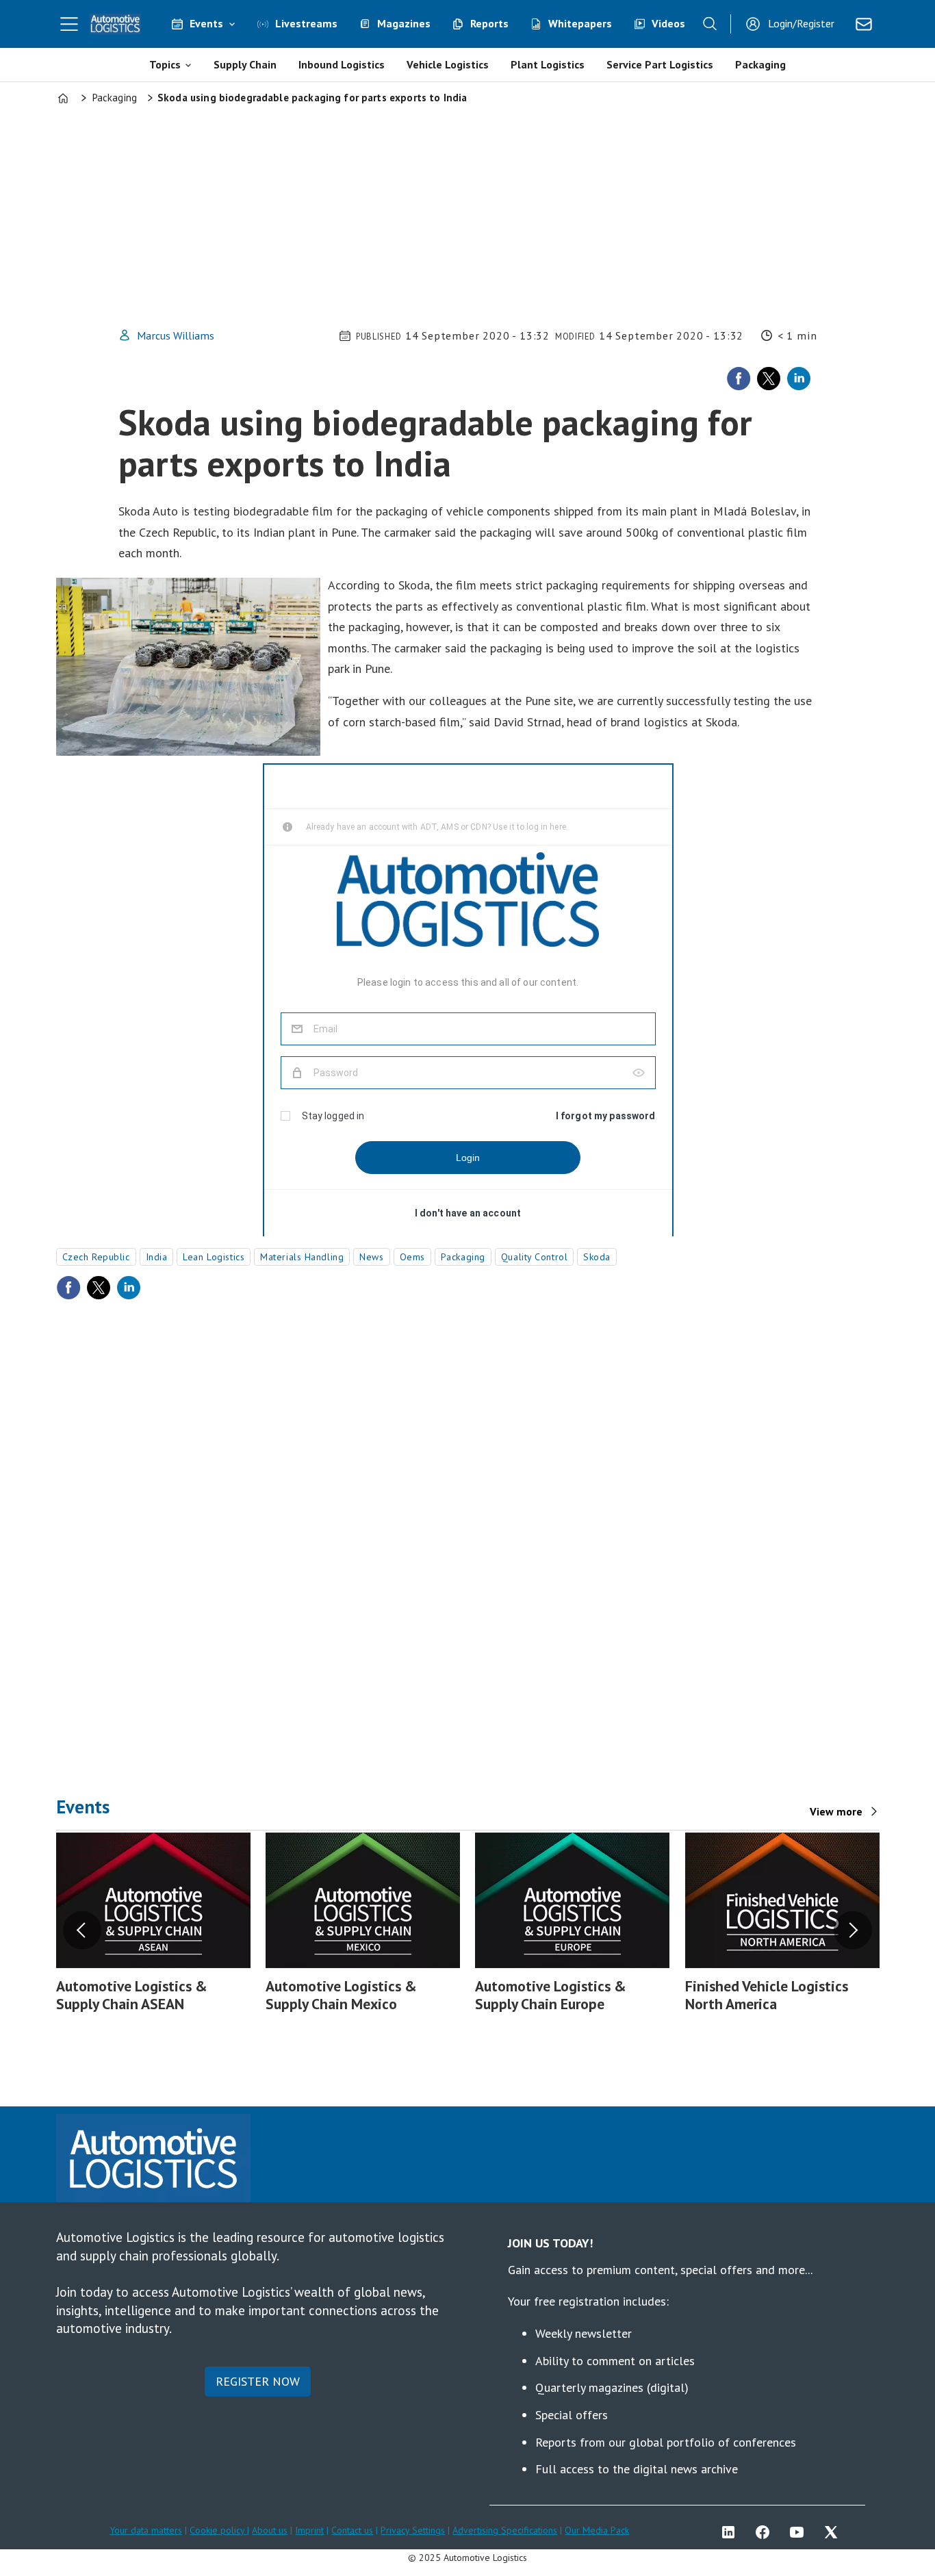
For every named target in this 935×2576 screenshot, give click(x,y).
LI (732, 2532)
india (157, 1257)
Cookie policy (218, 2530)
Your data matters (146, 2530)
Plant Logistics (548, 64)
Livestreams (306, 23)
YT (800, 2532)
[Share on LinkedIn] (799, 379)
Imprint (309, 2530)
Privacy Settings (413, 2530)
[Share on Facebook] (739, 379)
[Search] (710, 24)
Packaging (760, 64)
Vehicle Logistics (448, 64)
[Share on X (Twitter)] (769, 379)
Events (206, 23)
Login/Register (801, 23)
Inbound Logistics (342, 64)
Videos (668, 23)
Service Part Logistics (660, 64)
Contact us (352, 2530)
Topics (165, 64)
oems (412, 1257)
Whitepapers (580, 23)
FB (766, 2532)
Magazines (404, 23)
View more (836, 1811)
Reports (489, 23)
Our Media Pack (597, 2530)
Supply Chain (245, 64)
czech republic (96, 1257)
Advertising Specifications (505, 2530)
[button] (82, 1930)
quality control (534, 1257)
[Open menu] (69, 24)
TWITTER (834, 2532)
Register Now (258, 2381)
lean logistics (214, 1257)
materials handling (302, 1257)
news (371, 1257)
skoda (597, 1257)
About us (270, 2530)
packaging (463, 1257)
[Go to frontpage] (116, 24)
